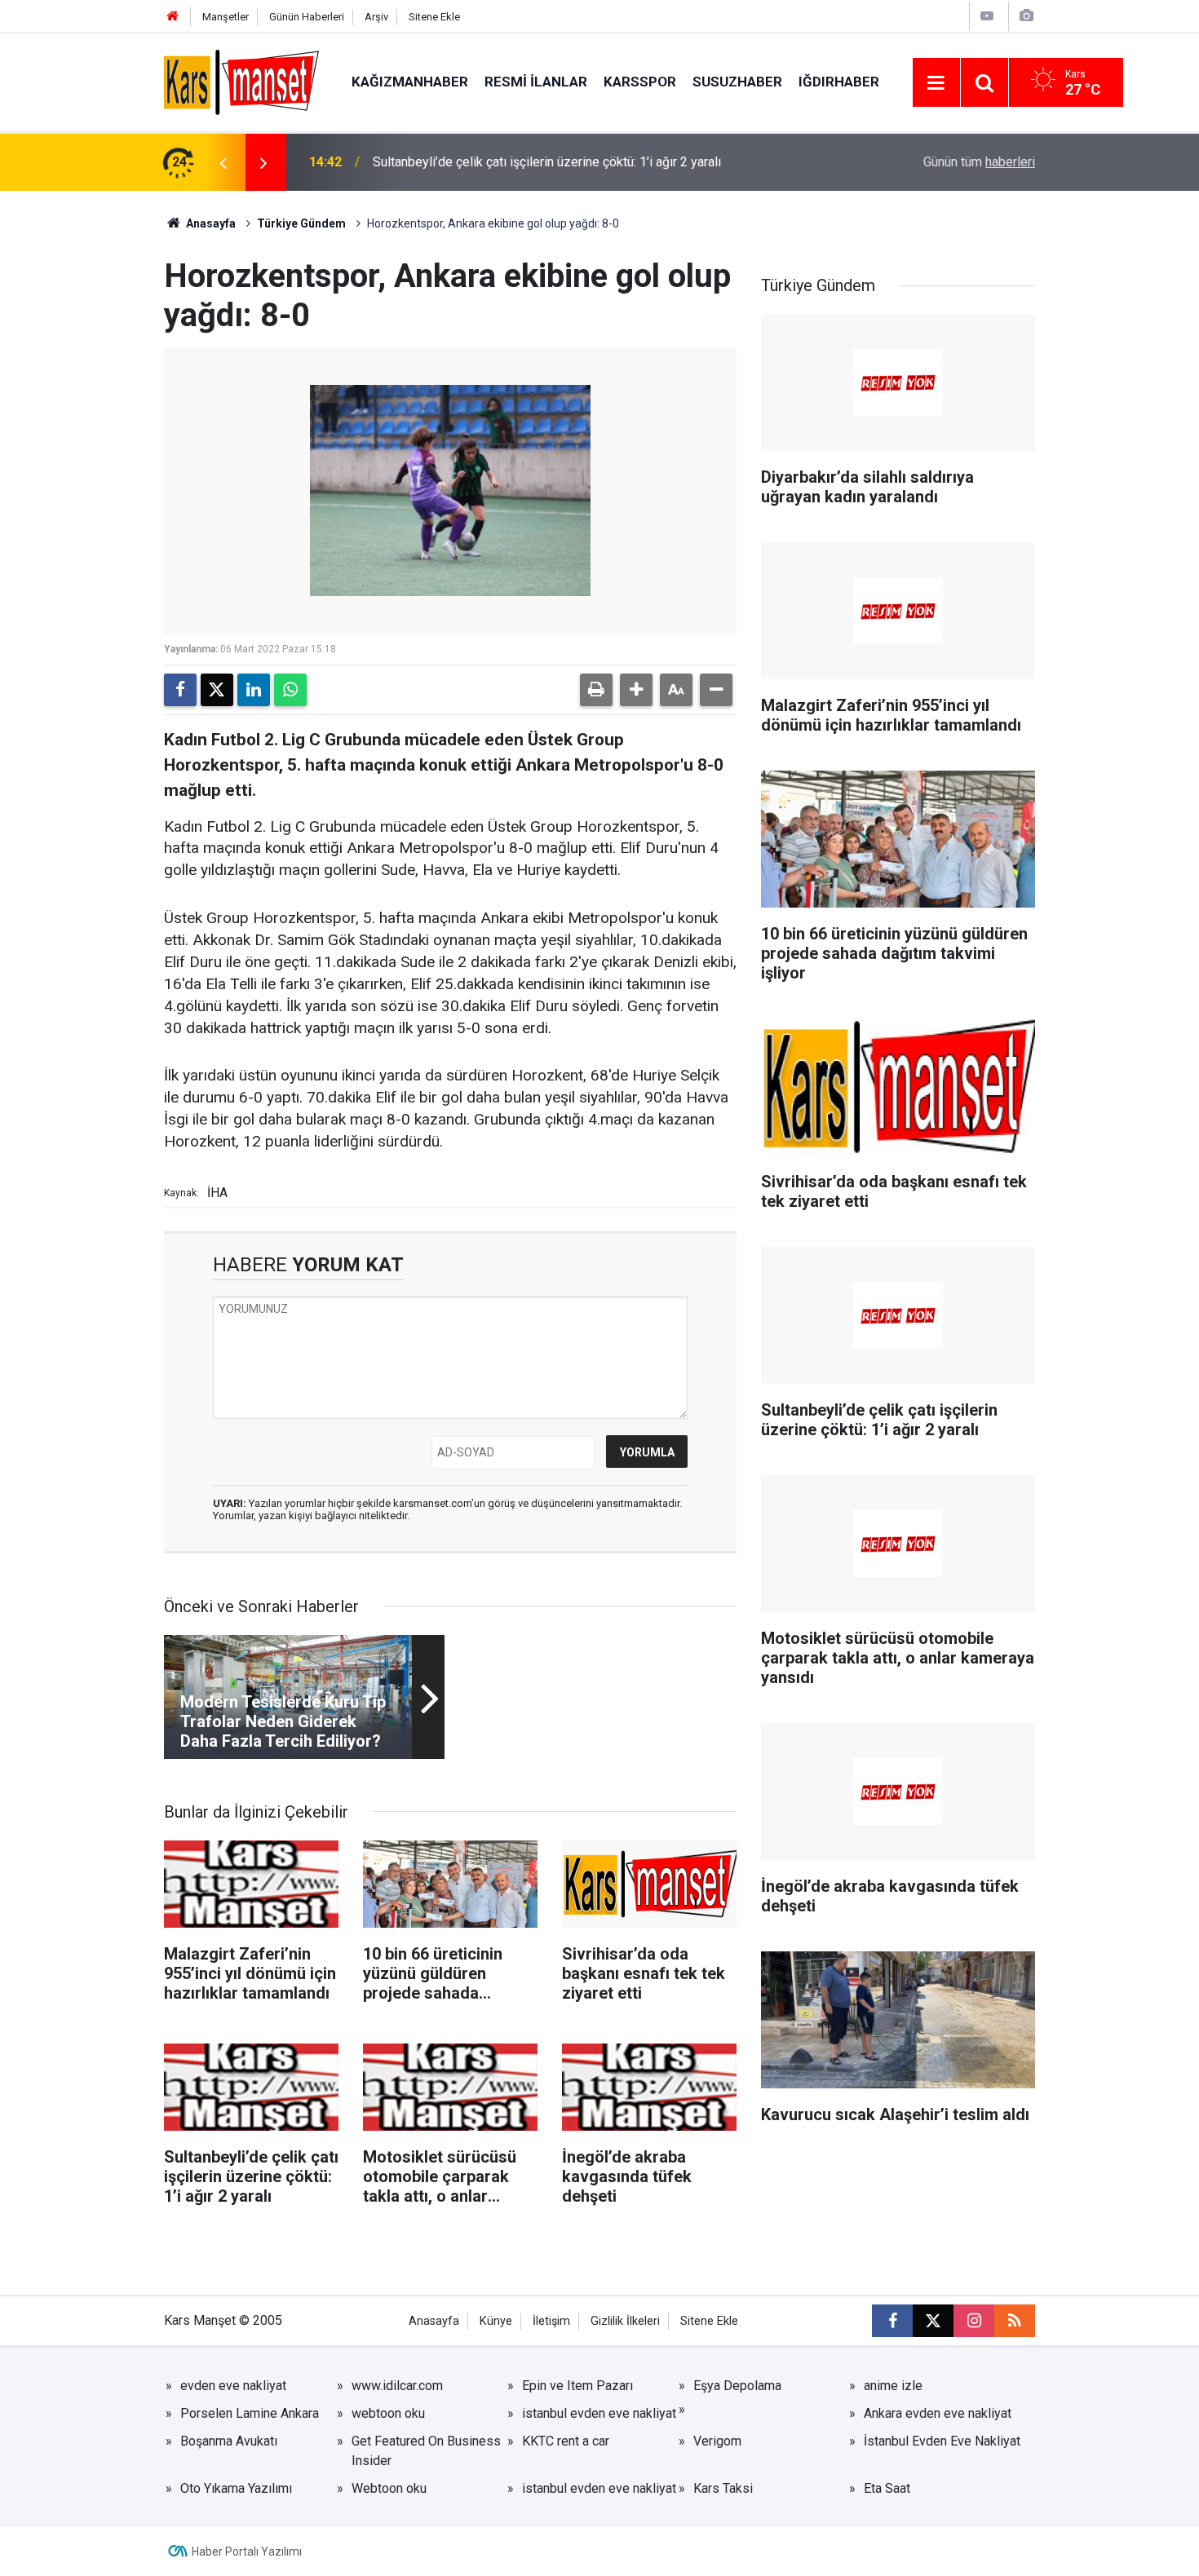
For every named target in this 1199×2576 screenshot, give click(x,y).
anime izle (893, 2386)
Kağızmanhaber (410, 82)
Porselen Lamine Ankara (250, 2413)
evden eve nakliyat (233, 2386)
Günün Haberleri (307, 17)
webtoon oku (388, 2413)
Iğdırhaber (839, 82)
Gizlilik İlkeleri (625, 2321)
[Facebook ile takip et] (892, 2321)
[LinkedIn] (254, 690)
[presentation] (223, 162)
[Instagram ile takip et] (974, 2321)
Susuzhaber (737, 82)
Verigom (717, 2441)
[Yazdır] (596, 690)
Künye (496, 2321)
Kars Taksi (723, 2488)
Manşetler (226, 17)
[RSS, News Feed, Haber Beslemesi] (1015, 2321)
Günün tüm (979, 162)
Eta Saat (887, 2488)
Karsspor (640, 82)
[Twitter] (217, 690)
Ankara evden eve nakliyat (938, 2413)
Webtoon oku (389, 2488)
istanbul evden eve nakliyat (599, 2413)
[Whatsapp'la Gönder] (290, 690)
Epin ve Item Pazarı (577, 2386)
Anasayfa (210, 223)
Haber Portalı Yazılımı (247, 2552)
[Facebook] (180, 690)
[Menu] (936, 83)
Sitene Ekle (434, 17)
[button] (636, 690)
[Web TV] (987, 16)
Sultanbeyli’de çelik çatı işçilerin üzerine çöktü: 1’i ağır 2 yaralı (547, 162)
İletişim (551, 2321)
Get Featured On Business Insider (426, 2451)
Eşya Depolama (737, 2386)
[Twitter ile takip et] (933, 2321)
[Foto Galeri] (1026, 16)
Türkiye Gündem (301, 223)
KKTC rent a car (566, 2441)
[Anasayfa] (173, 17)
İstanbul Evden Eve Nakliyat (942, 2441)
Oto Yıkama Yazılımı (236, 2488)
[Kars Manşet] (241, 81)
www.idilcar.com (397, 2386)
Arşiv (376, 17)
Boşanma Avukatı (229, 2441)
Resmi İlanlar (536, 82)
